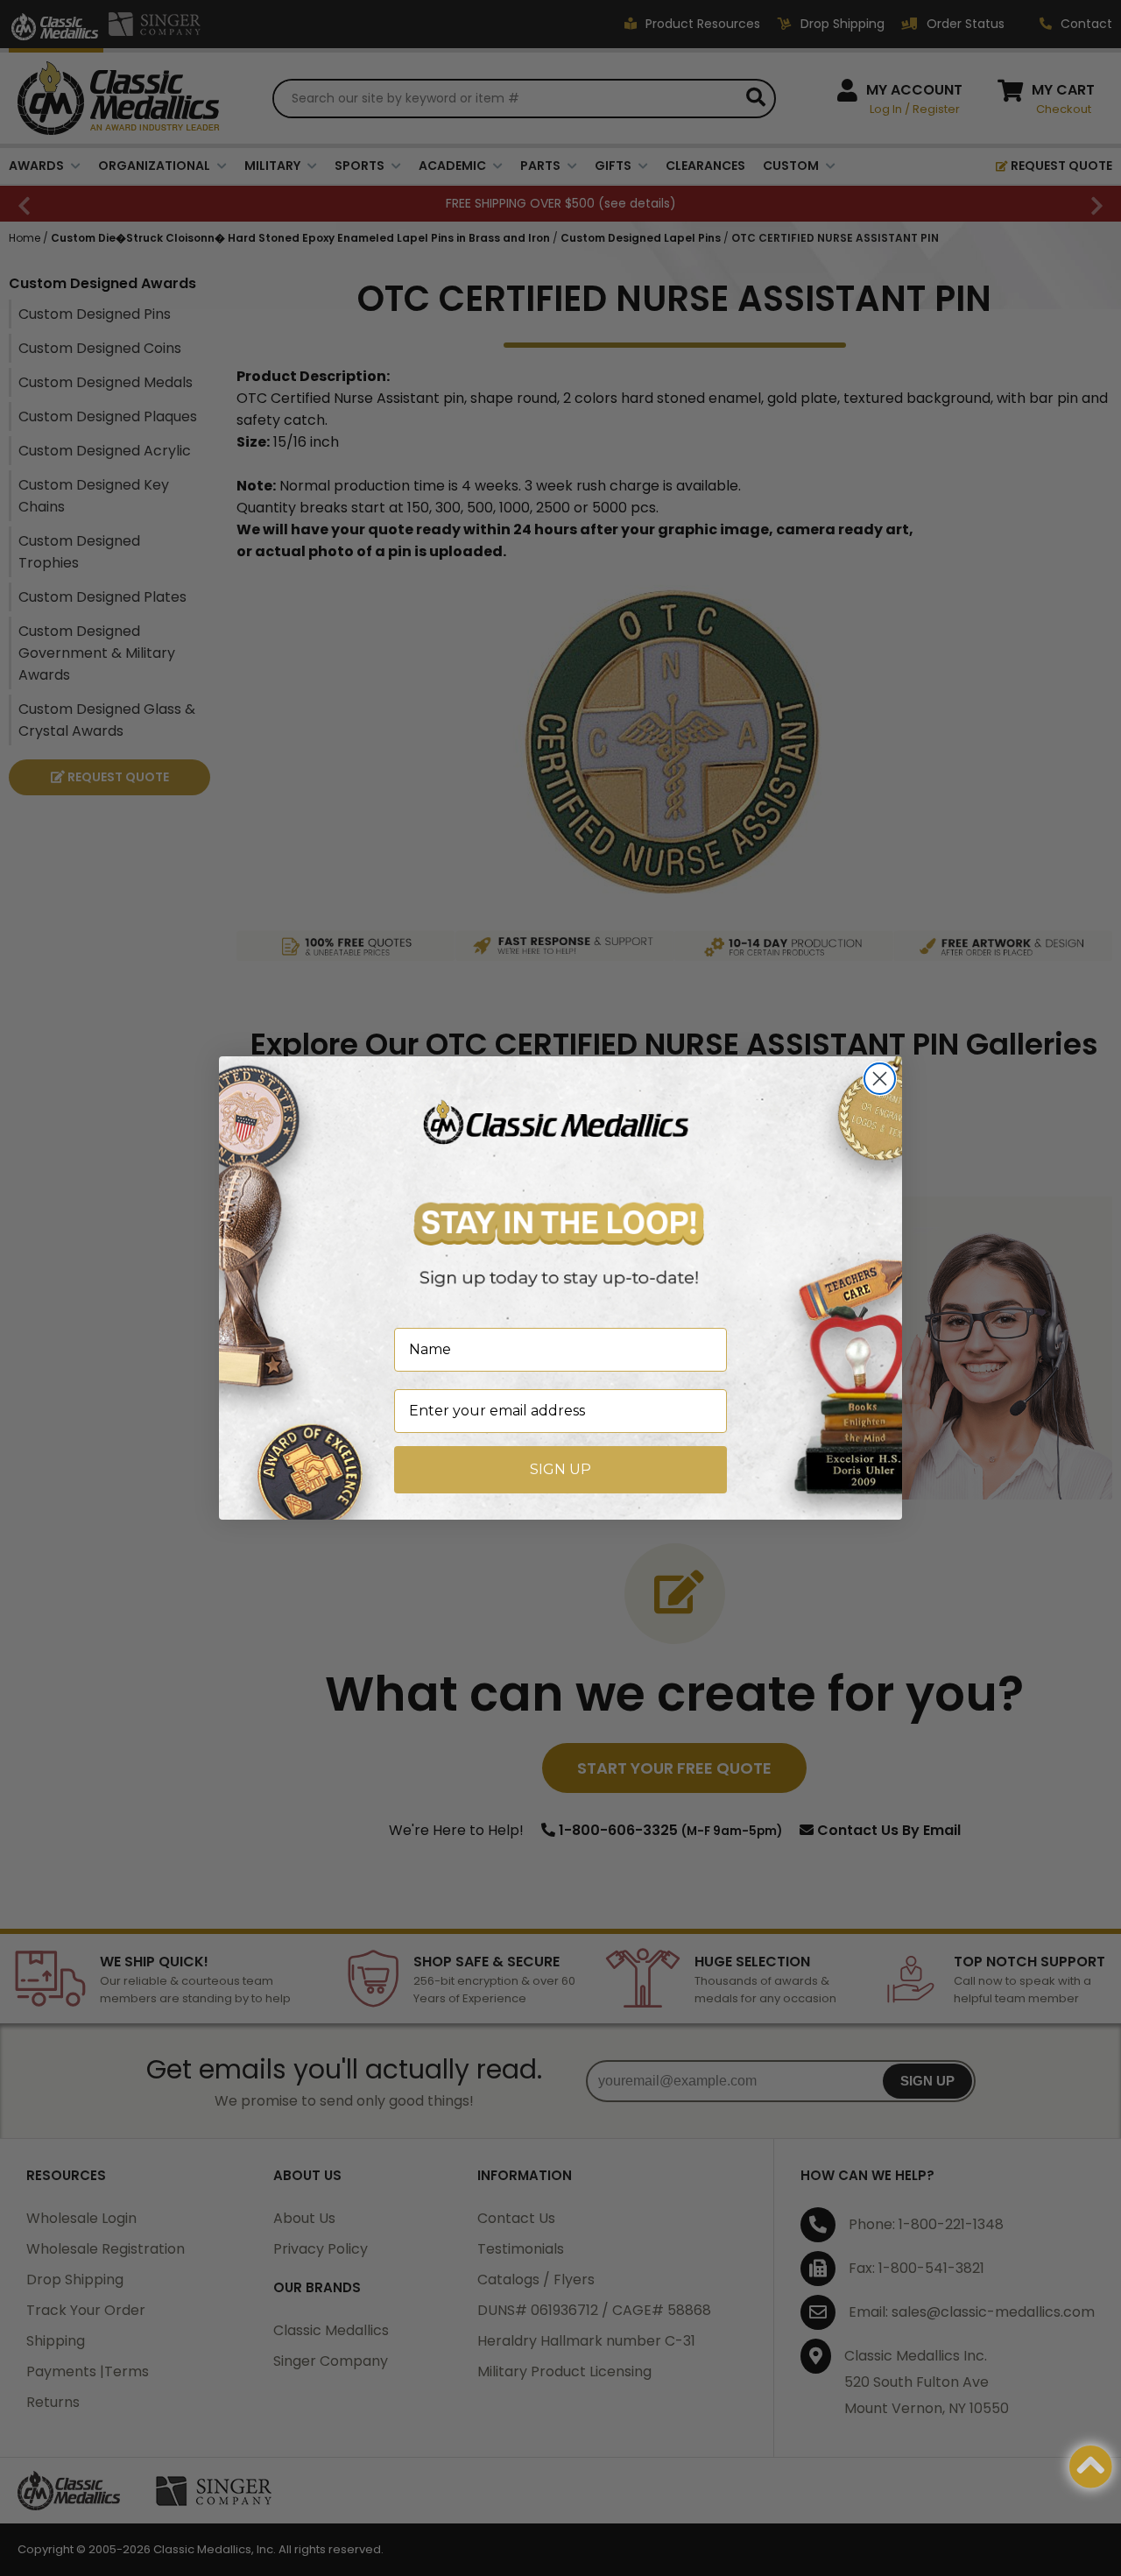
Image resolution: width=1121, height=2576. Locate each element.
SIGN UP (560, 1469)
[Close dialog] (880, 1079)
